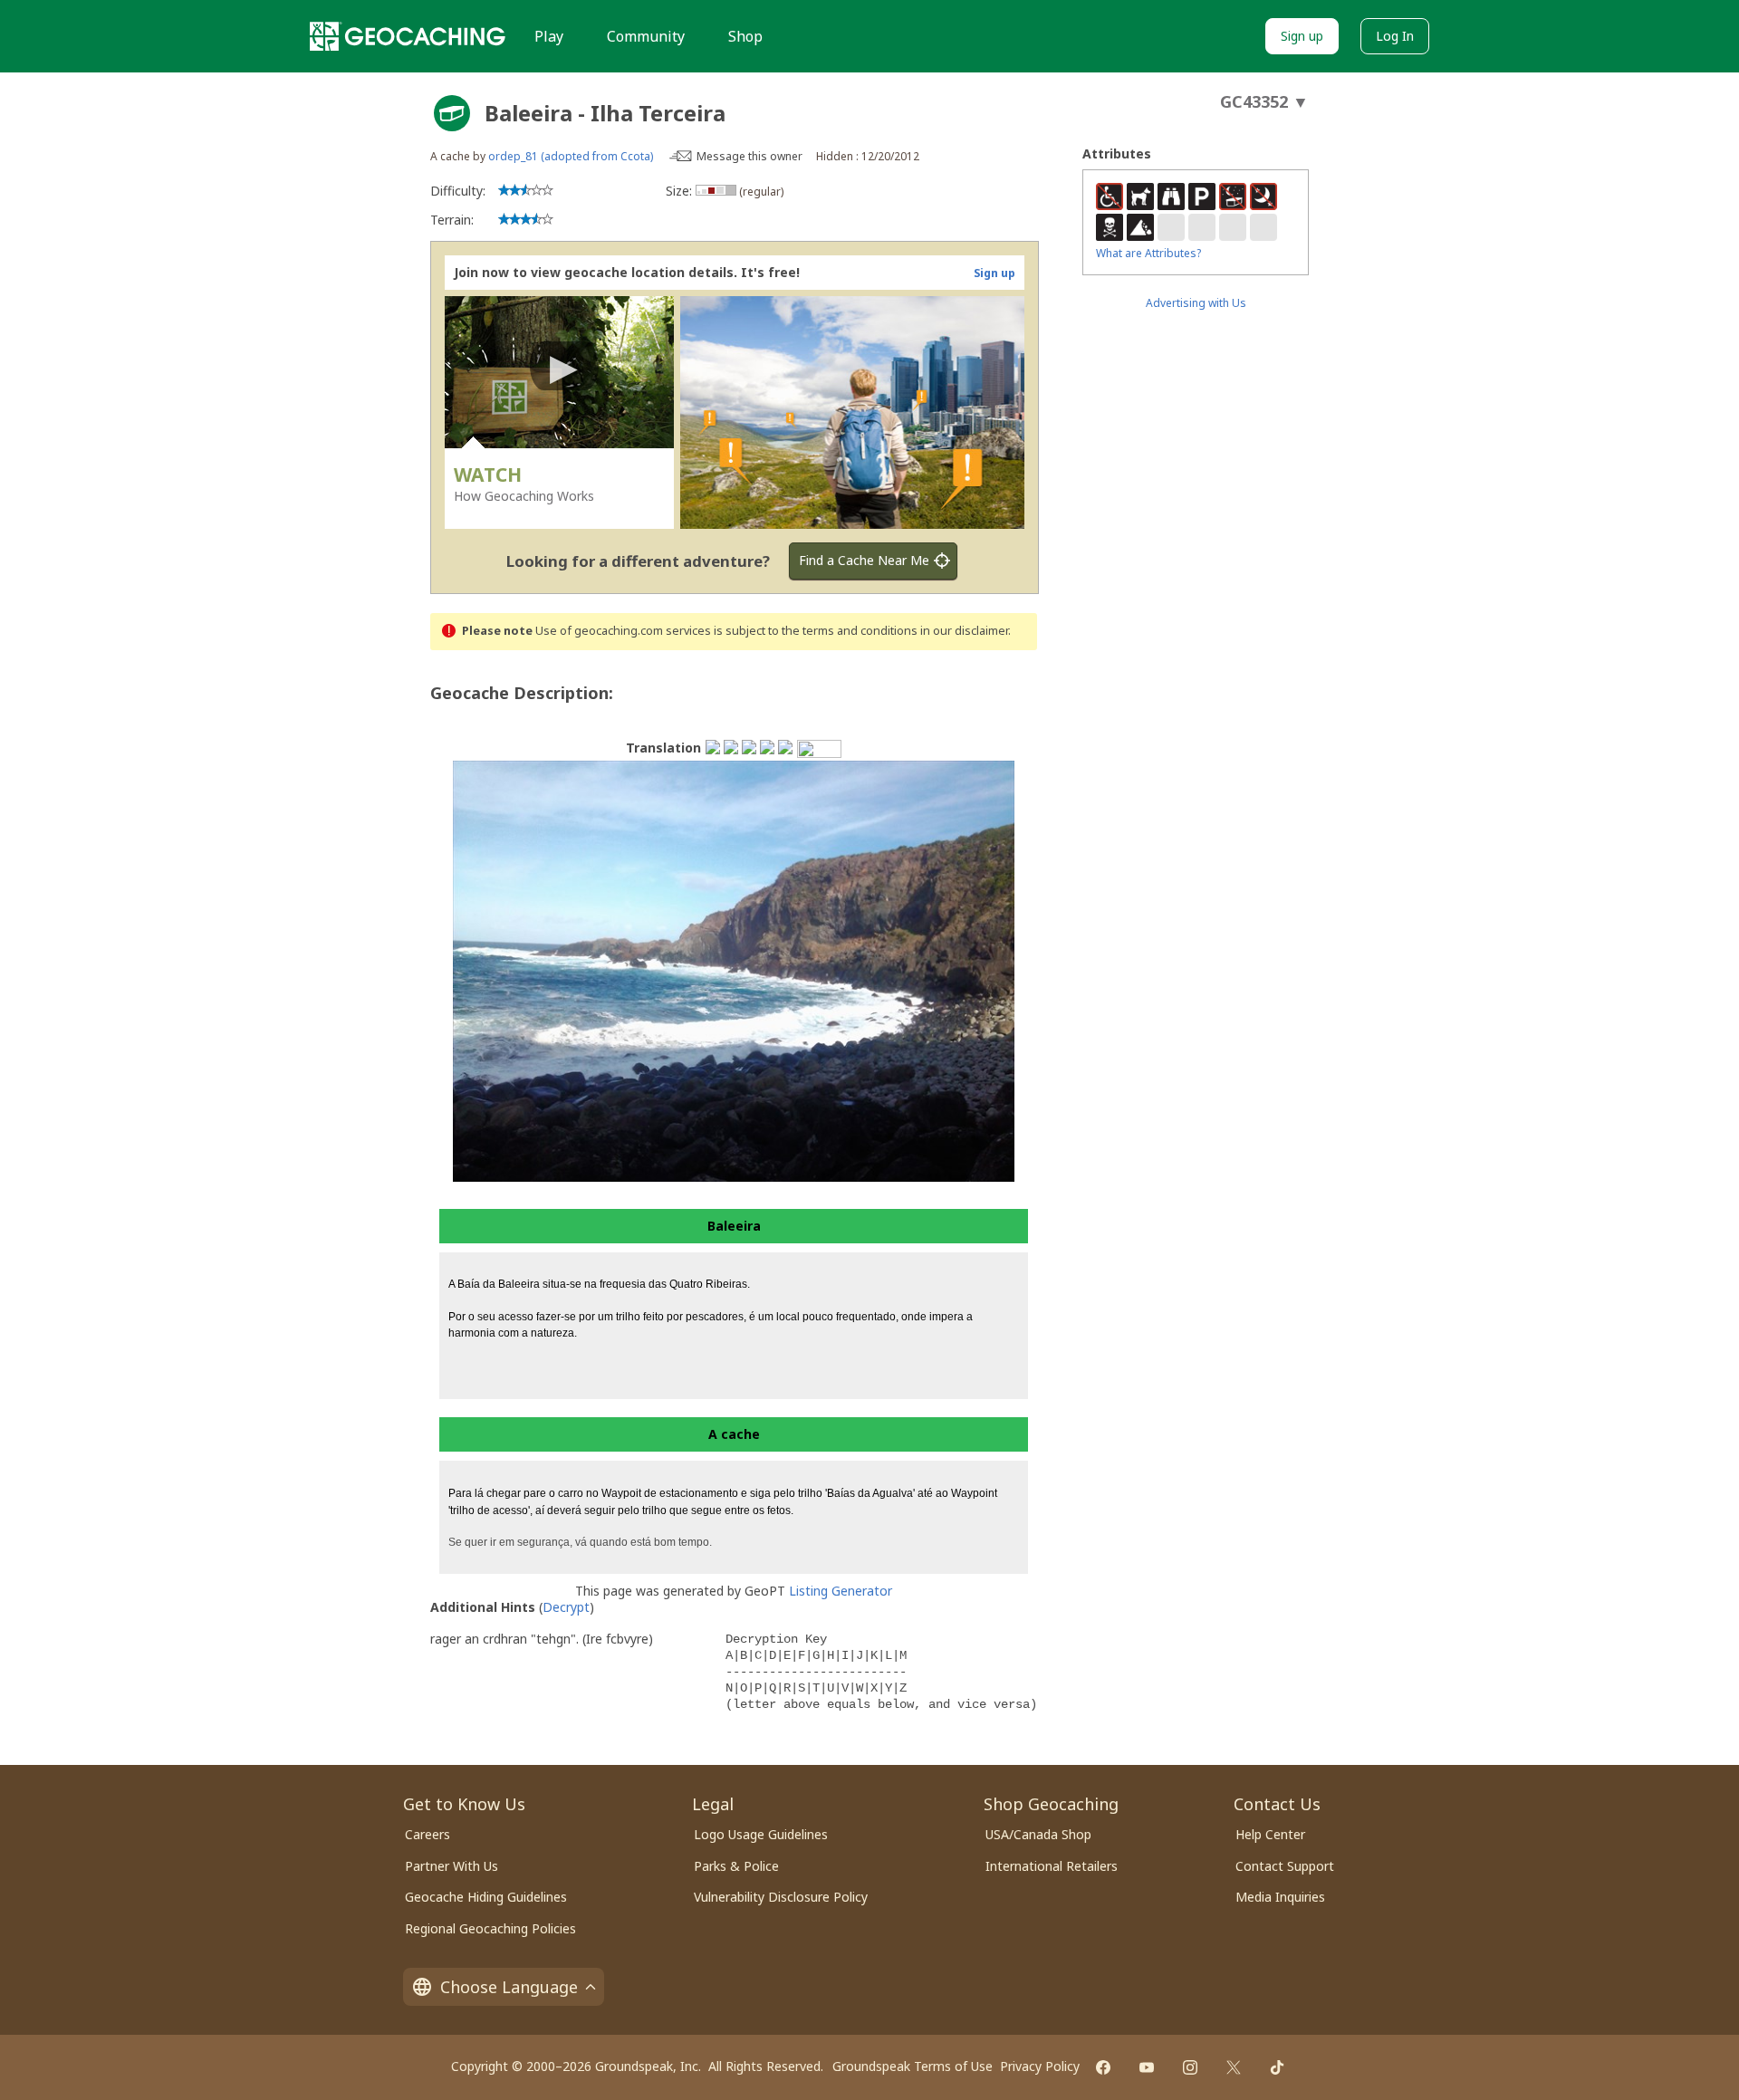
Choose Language (509, 1987)
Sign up (1302, 36)
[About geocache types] (452, 113)
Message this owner (749, 156)
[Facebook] (1103, 2067)
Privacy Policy (1040, 2066)
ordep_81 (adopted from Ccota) (571, 156)
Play (549, 36)
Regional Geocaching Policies (490, 1928)
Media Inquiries (1280, 1897)
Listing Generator (841, 1591)
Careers (428, 1834)
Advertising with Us (1196, 303)
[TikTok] (1277, 2067)
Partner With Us (452, 1866)
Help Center (1270, 1834)
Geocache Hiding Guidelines (486, 1897)
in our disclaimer (964, 631)
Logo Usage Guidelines (761, 1834)
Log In (1395, 36)
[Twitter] (1234, 2067)
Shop (745, 36)
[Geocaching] (408, 36)
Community (646, 36)
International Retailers (1052, 1866)
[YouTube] (1147, 2067)
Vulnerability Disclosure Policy (781, 1897)
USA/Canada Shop (1038, 1834)
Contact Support (1285, 1866)
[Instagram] (1190, 2067)
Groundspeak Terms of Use (913, 2066)
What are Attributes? (1148, 253)
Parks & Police (736, 1866)
